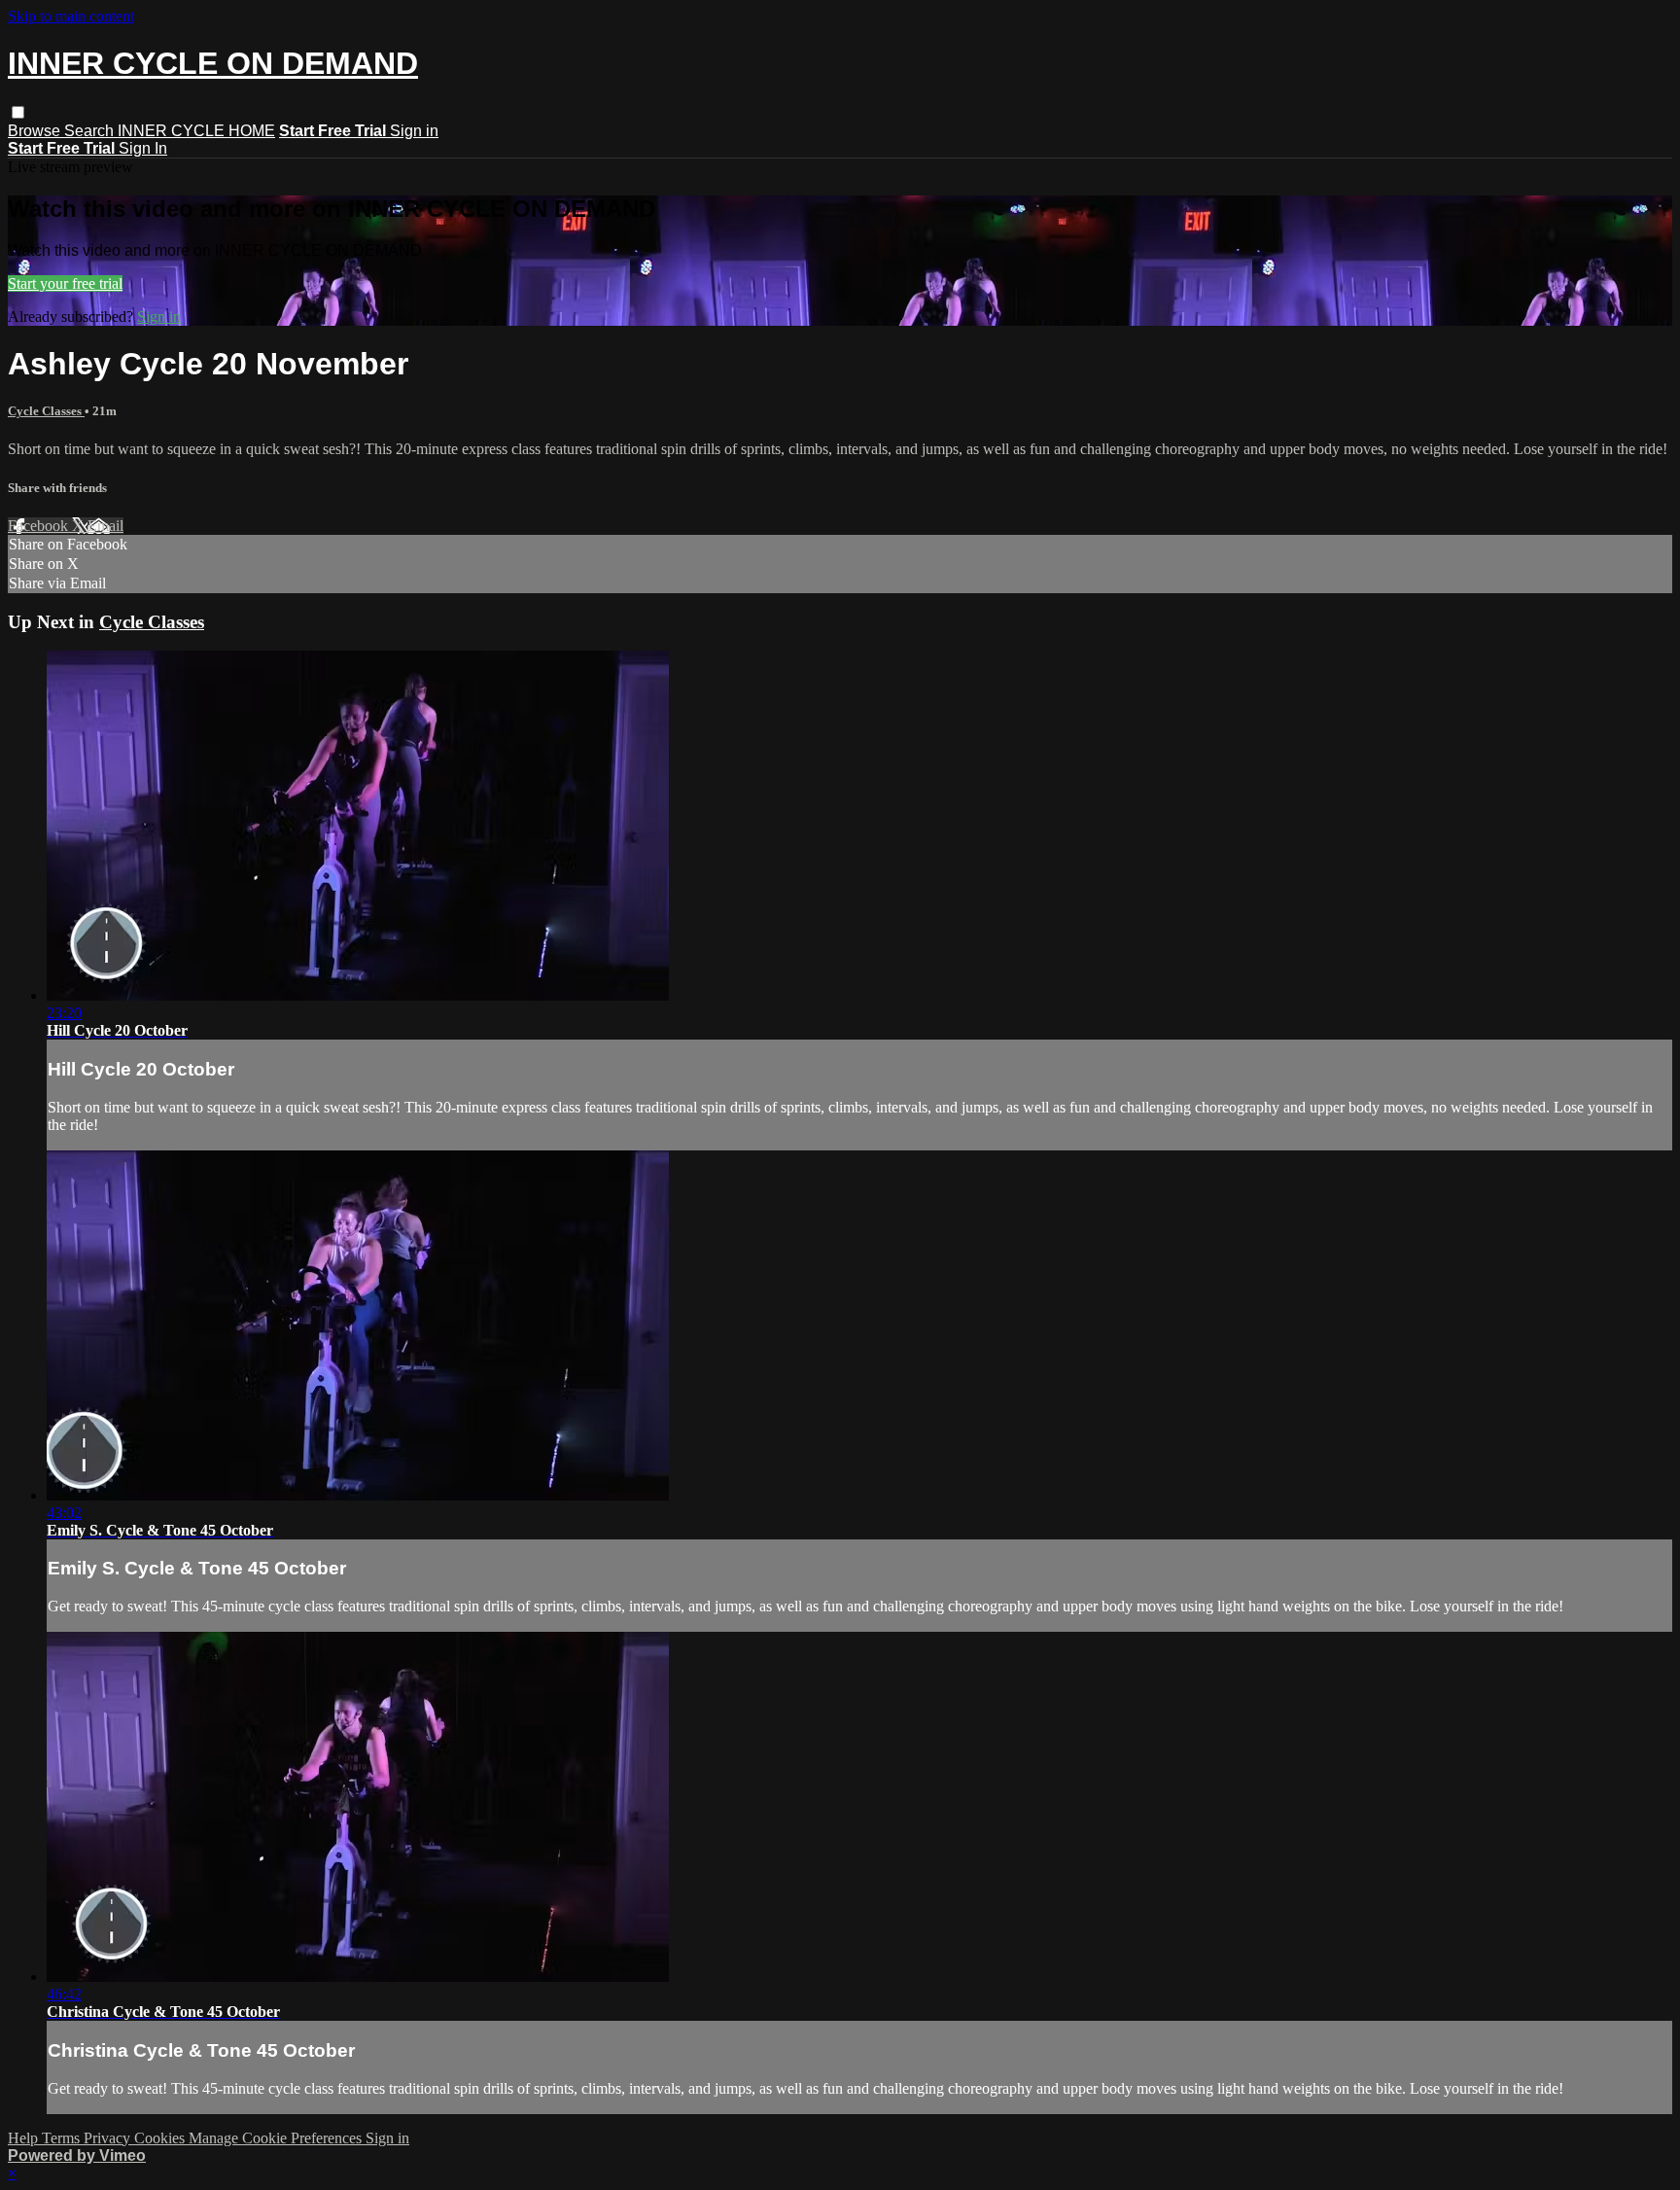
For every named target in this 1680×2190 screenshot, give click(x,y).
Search (91, 131)
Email (105, 526)
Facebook (40, 526)
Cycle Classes (46, 411)
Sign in (414, 131)
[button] (18, 112)
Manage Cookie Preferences (277, 2138)
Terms (63, 2138)
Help (25, 2138)
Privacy (109, 2138)
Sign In (143, 148)
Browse (36, 131)
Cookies (161, 2138)
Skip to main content (71, 16)
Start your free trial (65, 283)
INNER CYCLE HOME (196, 131)
